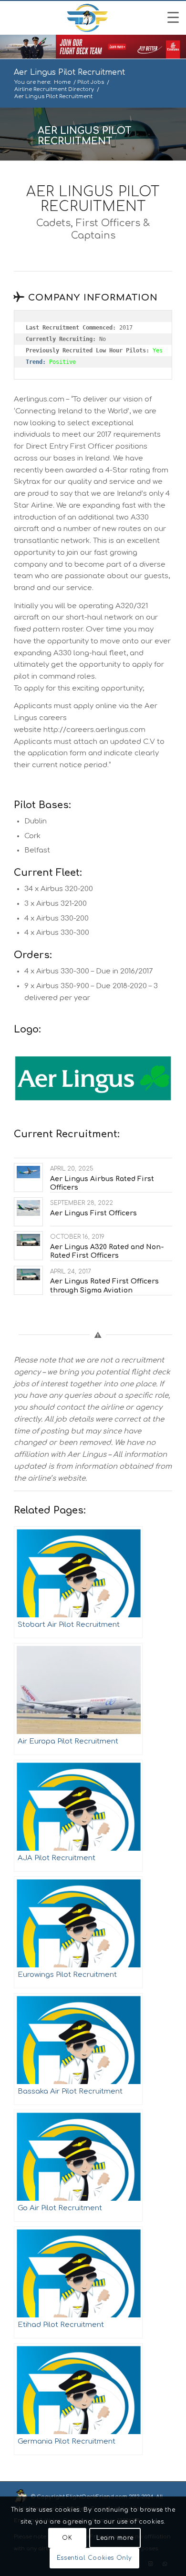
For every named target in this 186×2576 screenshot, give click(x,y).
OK (67, 2538)
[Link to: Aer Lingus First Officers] (28, 1208)
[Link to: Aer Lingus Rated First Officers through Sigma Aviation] (28, 1275)
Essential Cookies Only (94, 2558)
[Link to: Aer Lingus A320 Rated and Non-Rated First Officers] (28, 1240)
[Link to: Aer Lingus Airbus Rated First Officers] (28, 1172)
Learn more (115, 2538)
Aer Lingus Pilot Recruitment (69, 72)
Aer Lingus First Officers (93, 1213)
